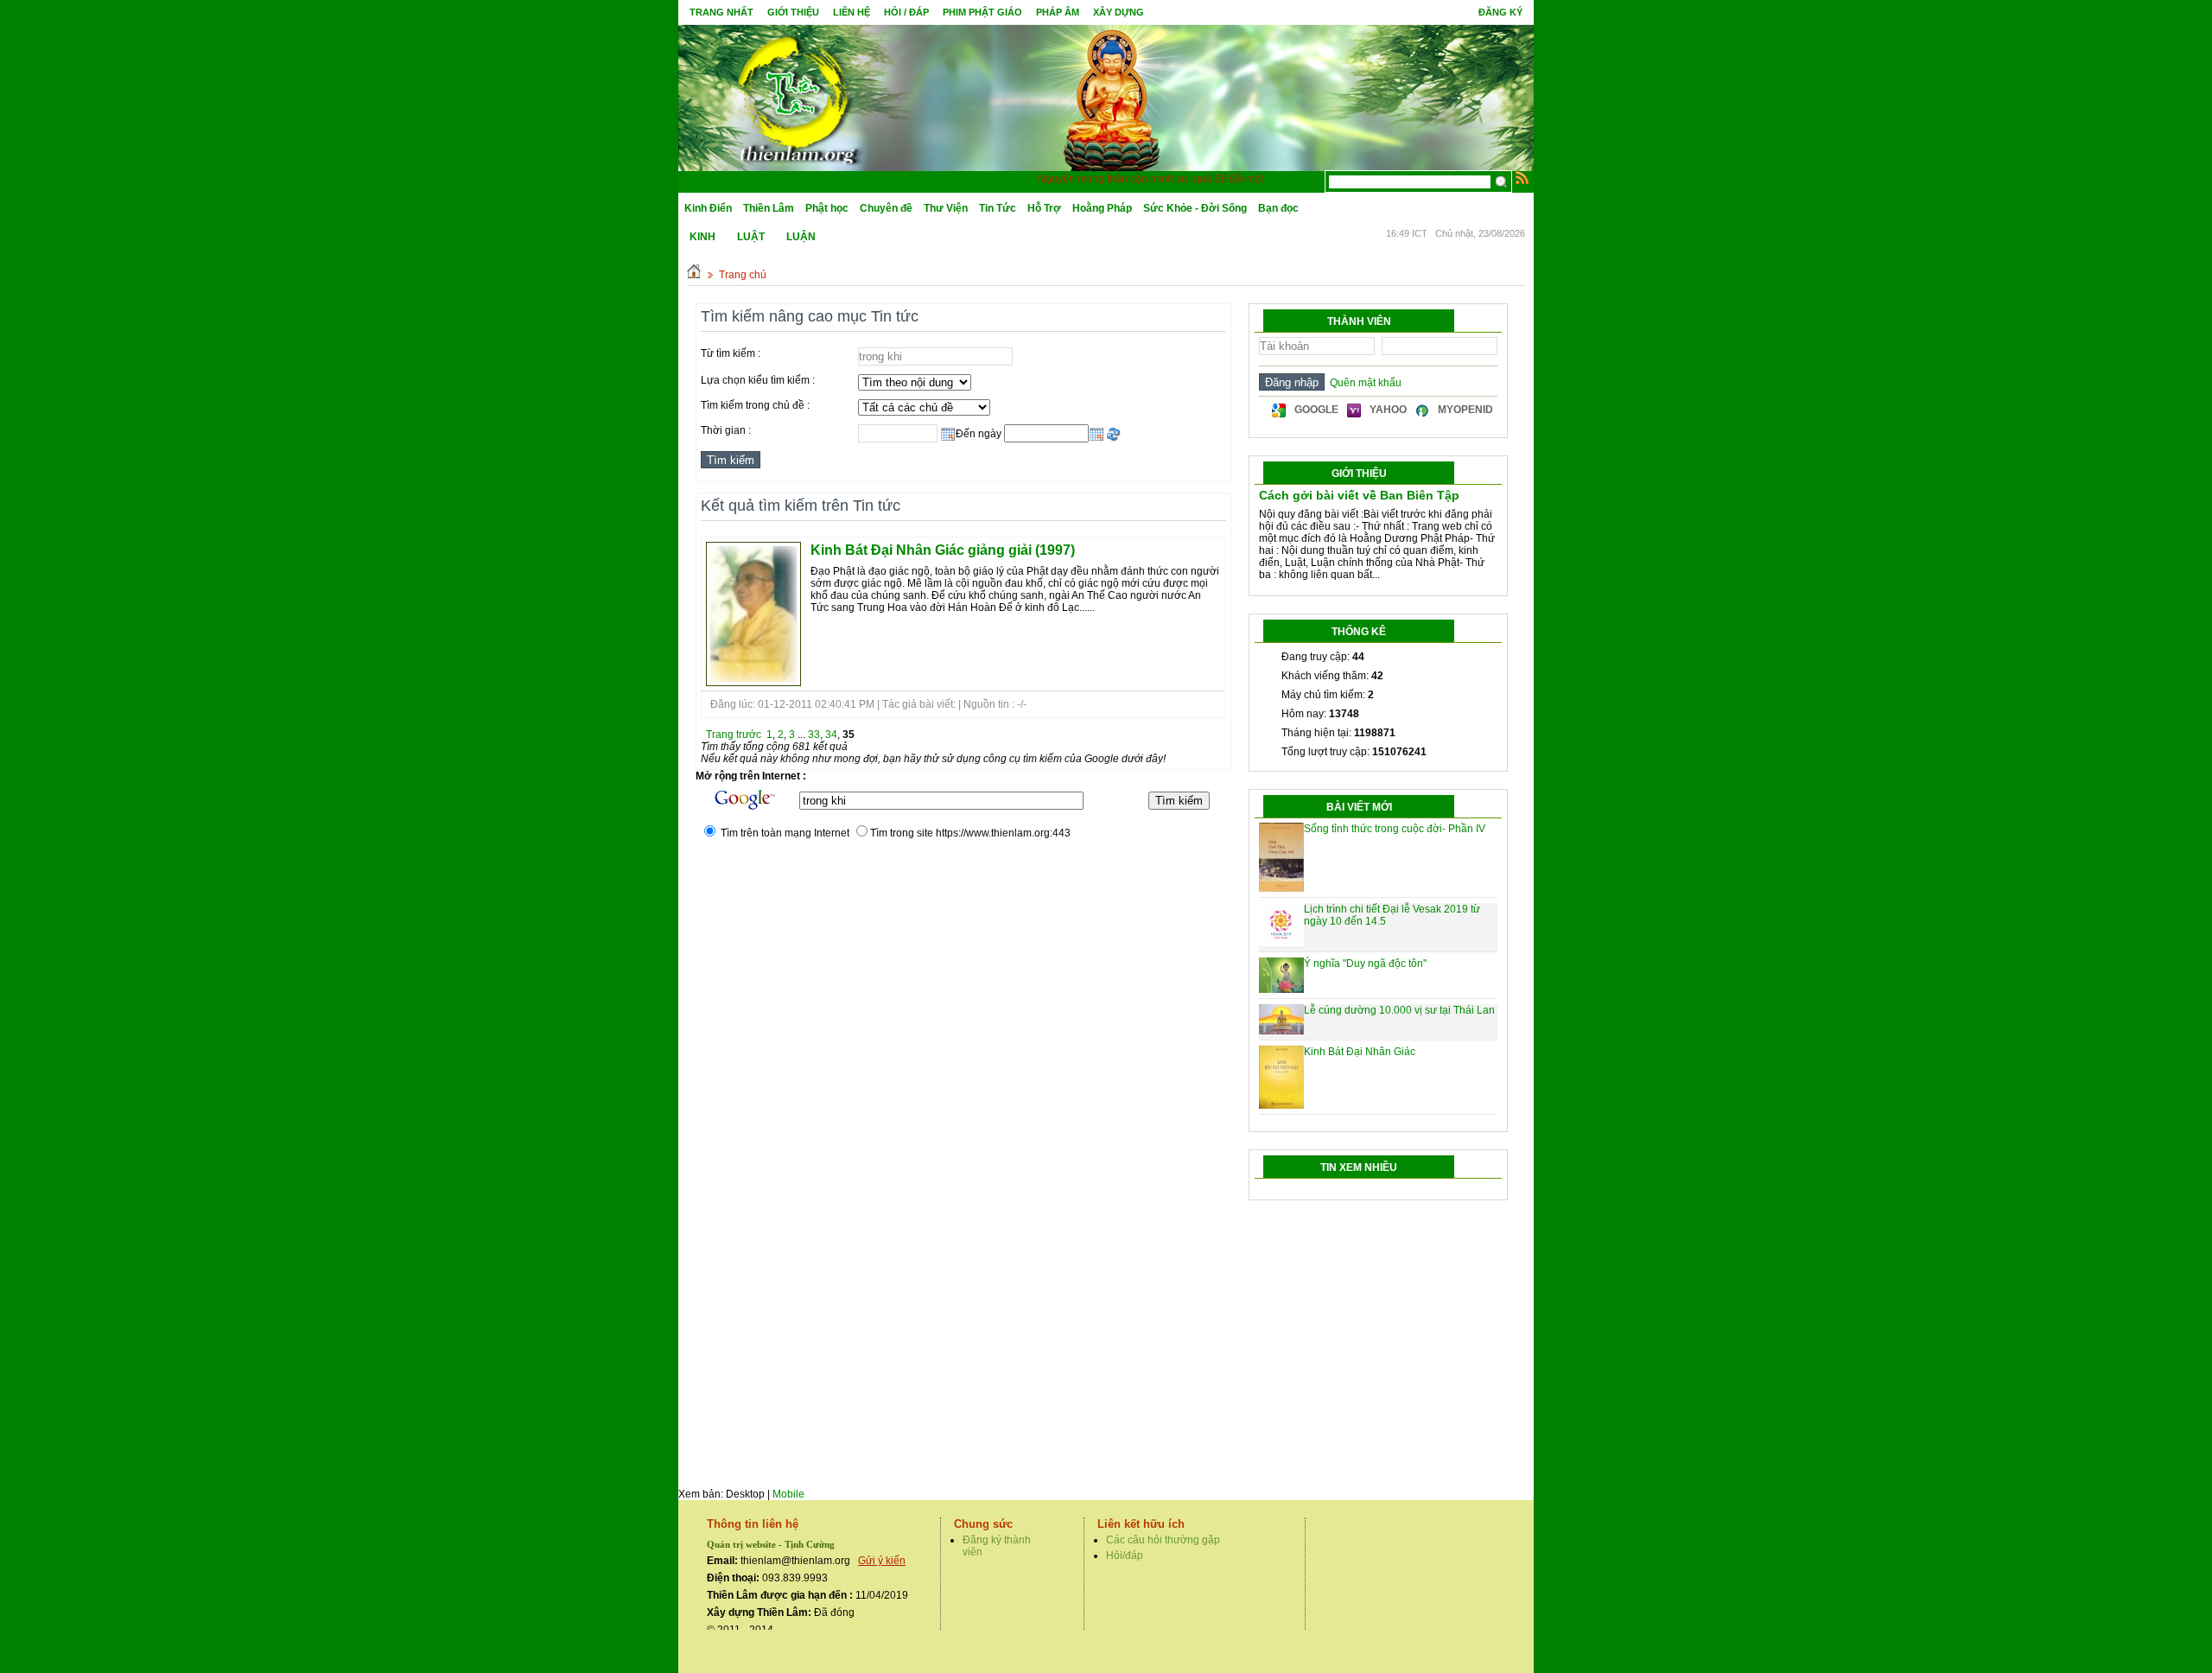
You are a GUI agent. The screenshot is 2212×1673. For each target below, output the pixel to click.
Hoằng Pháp (1102, 208)
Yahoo (1388, 410)
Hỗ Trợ (1044, 208)
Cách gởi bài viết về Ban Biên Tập (1359, 495)
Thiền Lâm (769, 208)
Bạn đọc (1278, 208)
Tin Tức (998, 208)
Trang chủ (743, 275)
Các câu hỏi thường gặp (1163, 1540)
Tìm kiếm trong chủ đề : (755, 405)
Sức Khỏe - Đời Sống (1195, 208)
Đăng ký (1500, 12)
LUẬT (751, 237)
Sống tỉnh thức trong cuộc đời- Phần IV (1395, 829)
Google (1316, 410)
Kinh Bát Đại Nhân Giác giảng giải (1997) (943, 550)
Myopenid (1465, 410)
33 (814, 735)
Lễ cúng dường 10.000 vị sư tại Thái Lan (1399, 1010)
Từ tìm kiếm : (731, 353)
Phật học (827, 208)
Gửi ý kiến (882, 1561)
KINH (702, 237)
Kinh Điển (708, 208)
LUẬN (801, 237)
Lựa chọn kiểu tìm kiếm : (758, 380)
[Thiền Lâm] (796, 95)
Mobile (788, 1494)
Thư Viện (946, 208)
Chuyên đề (886, 208)
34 (831, 735)
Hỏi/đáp (1125, 1555)
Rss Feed (1522, 177)
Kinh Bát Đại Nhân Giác (1360, 1052)
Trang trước (734, 735)
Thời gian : (726, 430)
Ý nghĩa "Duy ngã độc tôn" (1365, 964)
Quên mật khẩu (1363, 383)
